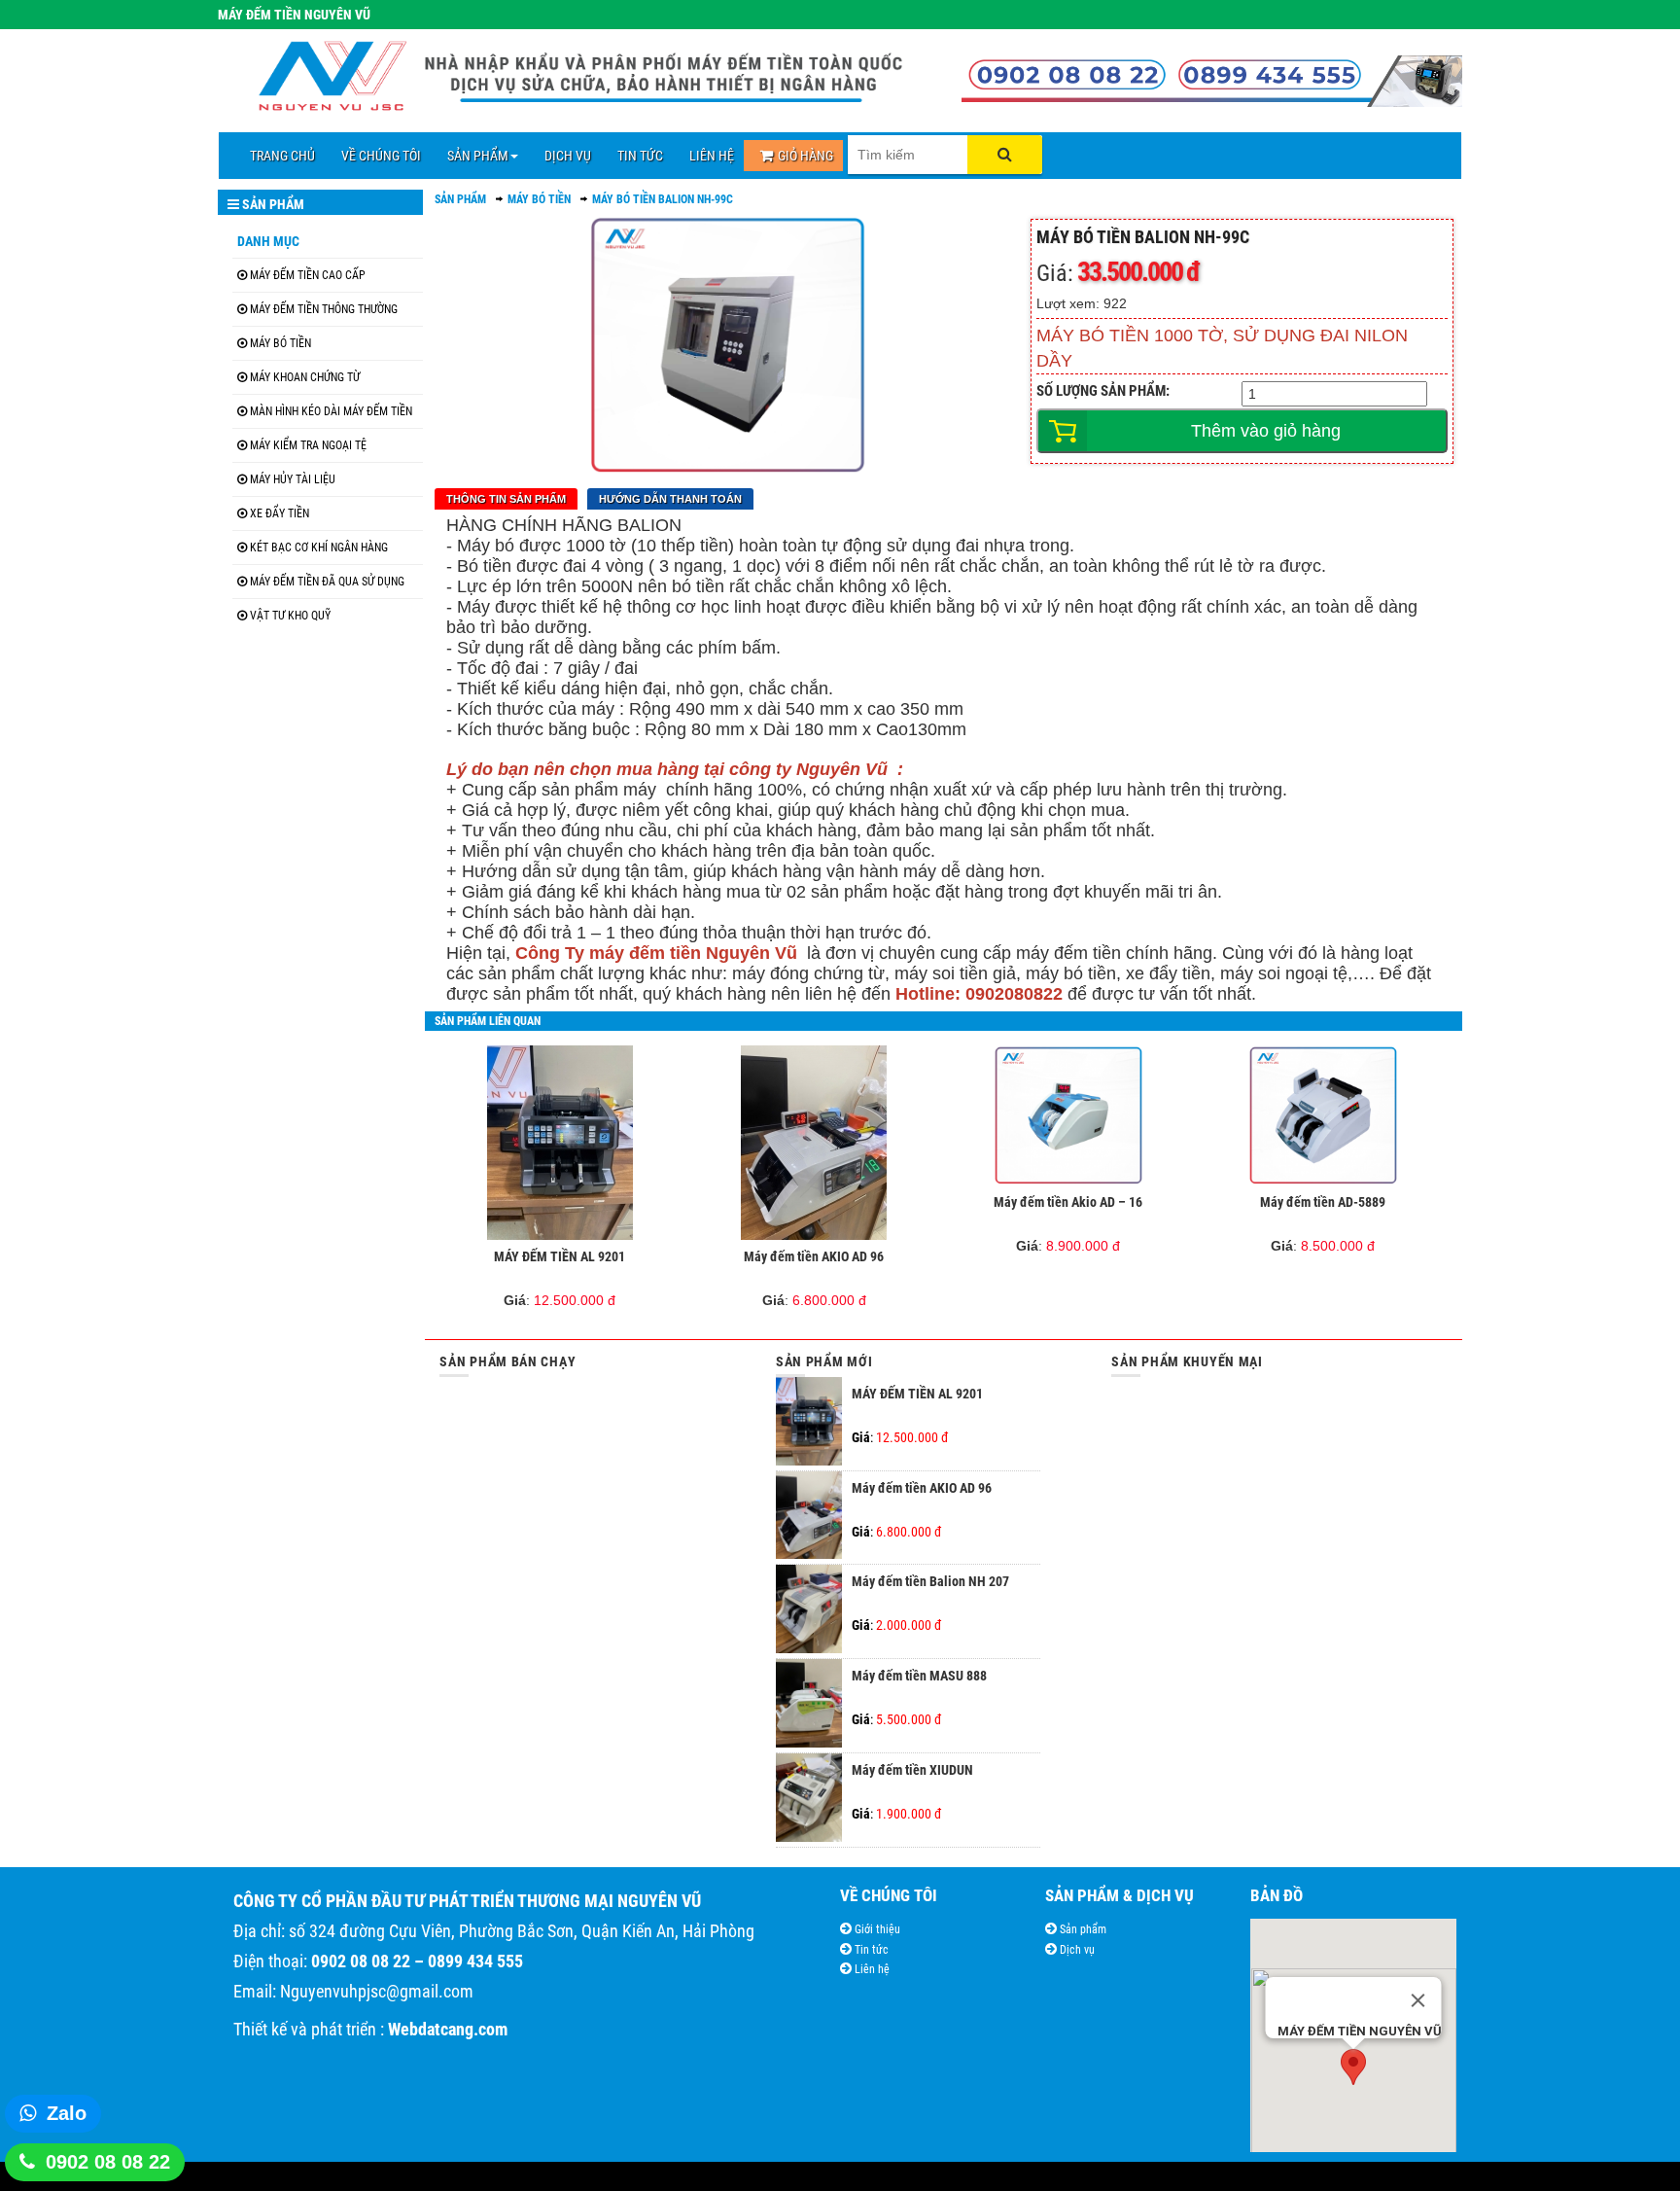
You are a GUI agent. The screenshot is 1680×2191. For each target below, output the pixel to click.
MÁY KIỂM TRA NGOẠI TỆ (308, 445)
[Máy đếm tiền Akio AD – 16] (1069, 1115)
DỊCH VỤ (568, 156)
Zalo (67, 2113)
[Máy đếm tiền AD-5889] (1323, 1115)
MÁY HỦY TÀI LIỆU (293, 479)
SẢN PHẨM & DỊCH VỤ (1120, 1895)
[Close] (1417, 2000)
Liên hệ (871, 1969)
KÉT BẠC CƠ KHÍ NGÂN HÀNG (319, 548)
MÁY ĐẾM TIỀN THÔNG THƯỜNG (324, 309)
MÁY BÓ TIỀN (280, 343)
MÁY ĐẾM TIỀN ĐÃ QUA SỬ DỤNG (327, 582)
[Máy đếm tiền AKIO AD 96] (814, 1143)
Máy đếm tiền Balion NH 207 (930, 1581)
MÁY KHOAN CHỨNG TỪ (305, 377)
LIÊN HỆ (712, 156)
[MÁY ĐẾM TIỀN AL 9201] (560, 1143)
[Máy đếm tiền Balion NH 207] (809, 1648)
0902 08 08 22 (108, 2162)
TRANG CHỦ (282, 156)
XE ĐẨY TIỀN (280, 513)
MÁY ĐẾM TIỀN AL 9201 (560, 1256)
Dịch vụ (1076, 1950)
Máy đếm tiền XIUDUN (912, 1770)
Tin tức (870, 1950)
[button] (1353, 2067)
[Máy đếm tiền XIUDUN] (809, 1837)
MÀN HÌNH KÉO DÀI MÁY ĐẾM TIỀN (331, 411)
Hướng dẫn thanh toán (670, 499)
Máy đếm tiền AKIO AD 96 (814, 1256)
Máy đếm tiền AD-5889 (1323, 1202)
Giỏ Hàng (805, 156)
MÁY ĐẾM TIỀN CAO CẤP (308, 275)
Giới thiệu (876, 1929)
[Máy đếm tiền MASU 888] (809, 1743)
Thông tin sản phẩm (506, 499)
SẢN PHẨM (478, 156)
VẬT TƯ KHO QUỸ (290, 616)
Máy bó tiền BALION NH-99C (663, 199)
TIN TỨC (640, 156)
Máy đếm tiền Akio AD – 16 (1068, 1202)
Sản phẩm (1082, 1929)
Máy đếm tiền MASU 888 (919, 1676)
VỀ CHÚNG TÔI (381, 156)
